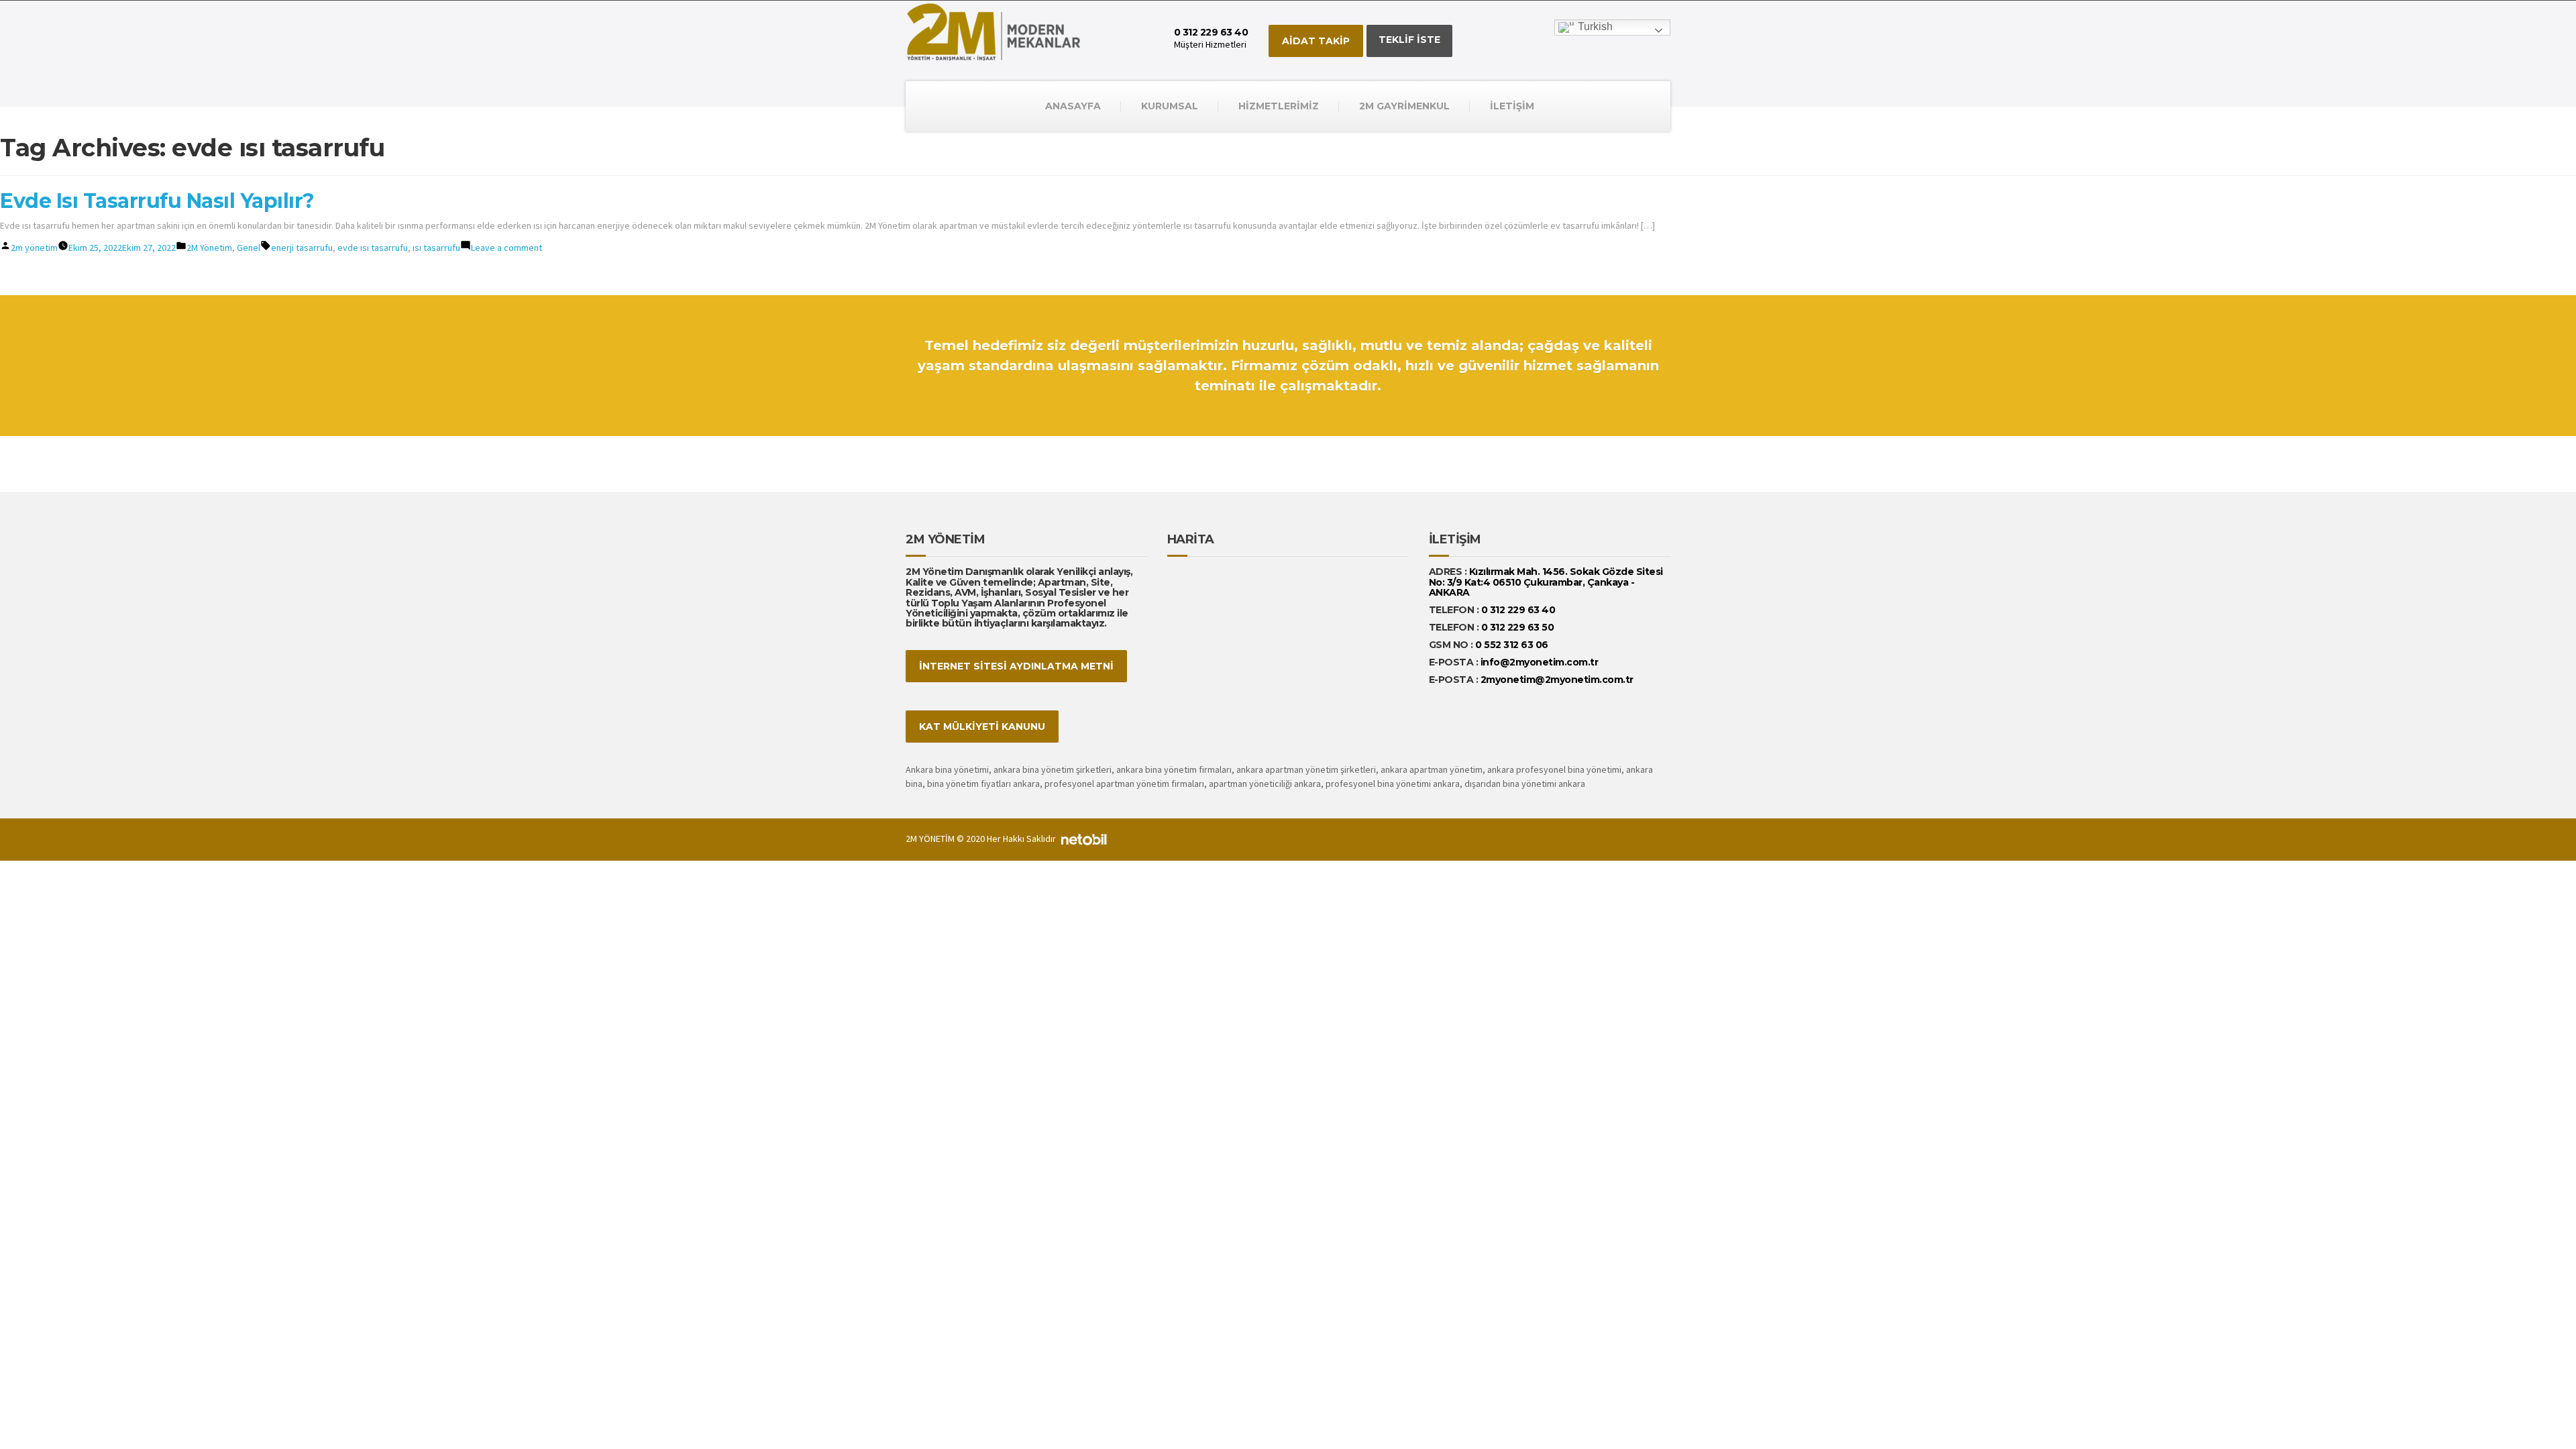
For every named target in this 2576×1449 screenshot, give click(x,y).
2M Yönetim (209, 248)
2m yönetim (34, 248)
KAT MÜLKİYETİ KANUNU (982, 727)
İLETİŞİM (1512, 106)
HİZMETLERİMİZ (1279, 106)
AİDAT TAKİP (1316, 41)
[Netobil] (1084, 839)
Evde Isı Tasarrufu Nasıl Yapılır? (157, 201)
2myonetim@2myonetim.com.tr (1557, 680)
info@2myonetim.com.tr (1540, 662)
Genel (249, 248)
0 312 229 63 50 (1518, 627)
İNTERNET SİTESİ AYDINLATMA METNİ (1016, 666)
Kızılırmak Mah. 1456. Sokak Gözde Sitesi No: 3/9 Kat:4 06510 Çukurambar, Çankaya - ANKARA (1546, 582)
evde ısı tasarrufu (373, 248)
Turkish (1594, 26)
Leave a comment (506, 248)
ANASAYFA (1073, 106)
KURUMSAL (1170, 106)
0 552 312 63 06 (1512, 645)
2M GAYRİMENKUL (1404, 106)
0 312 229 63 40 (1517, 610)
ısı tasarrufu (436, 248)
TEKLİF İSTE (1409, 40)
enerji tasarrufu (302, 248)
